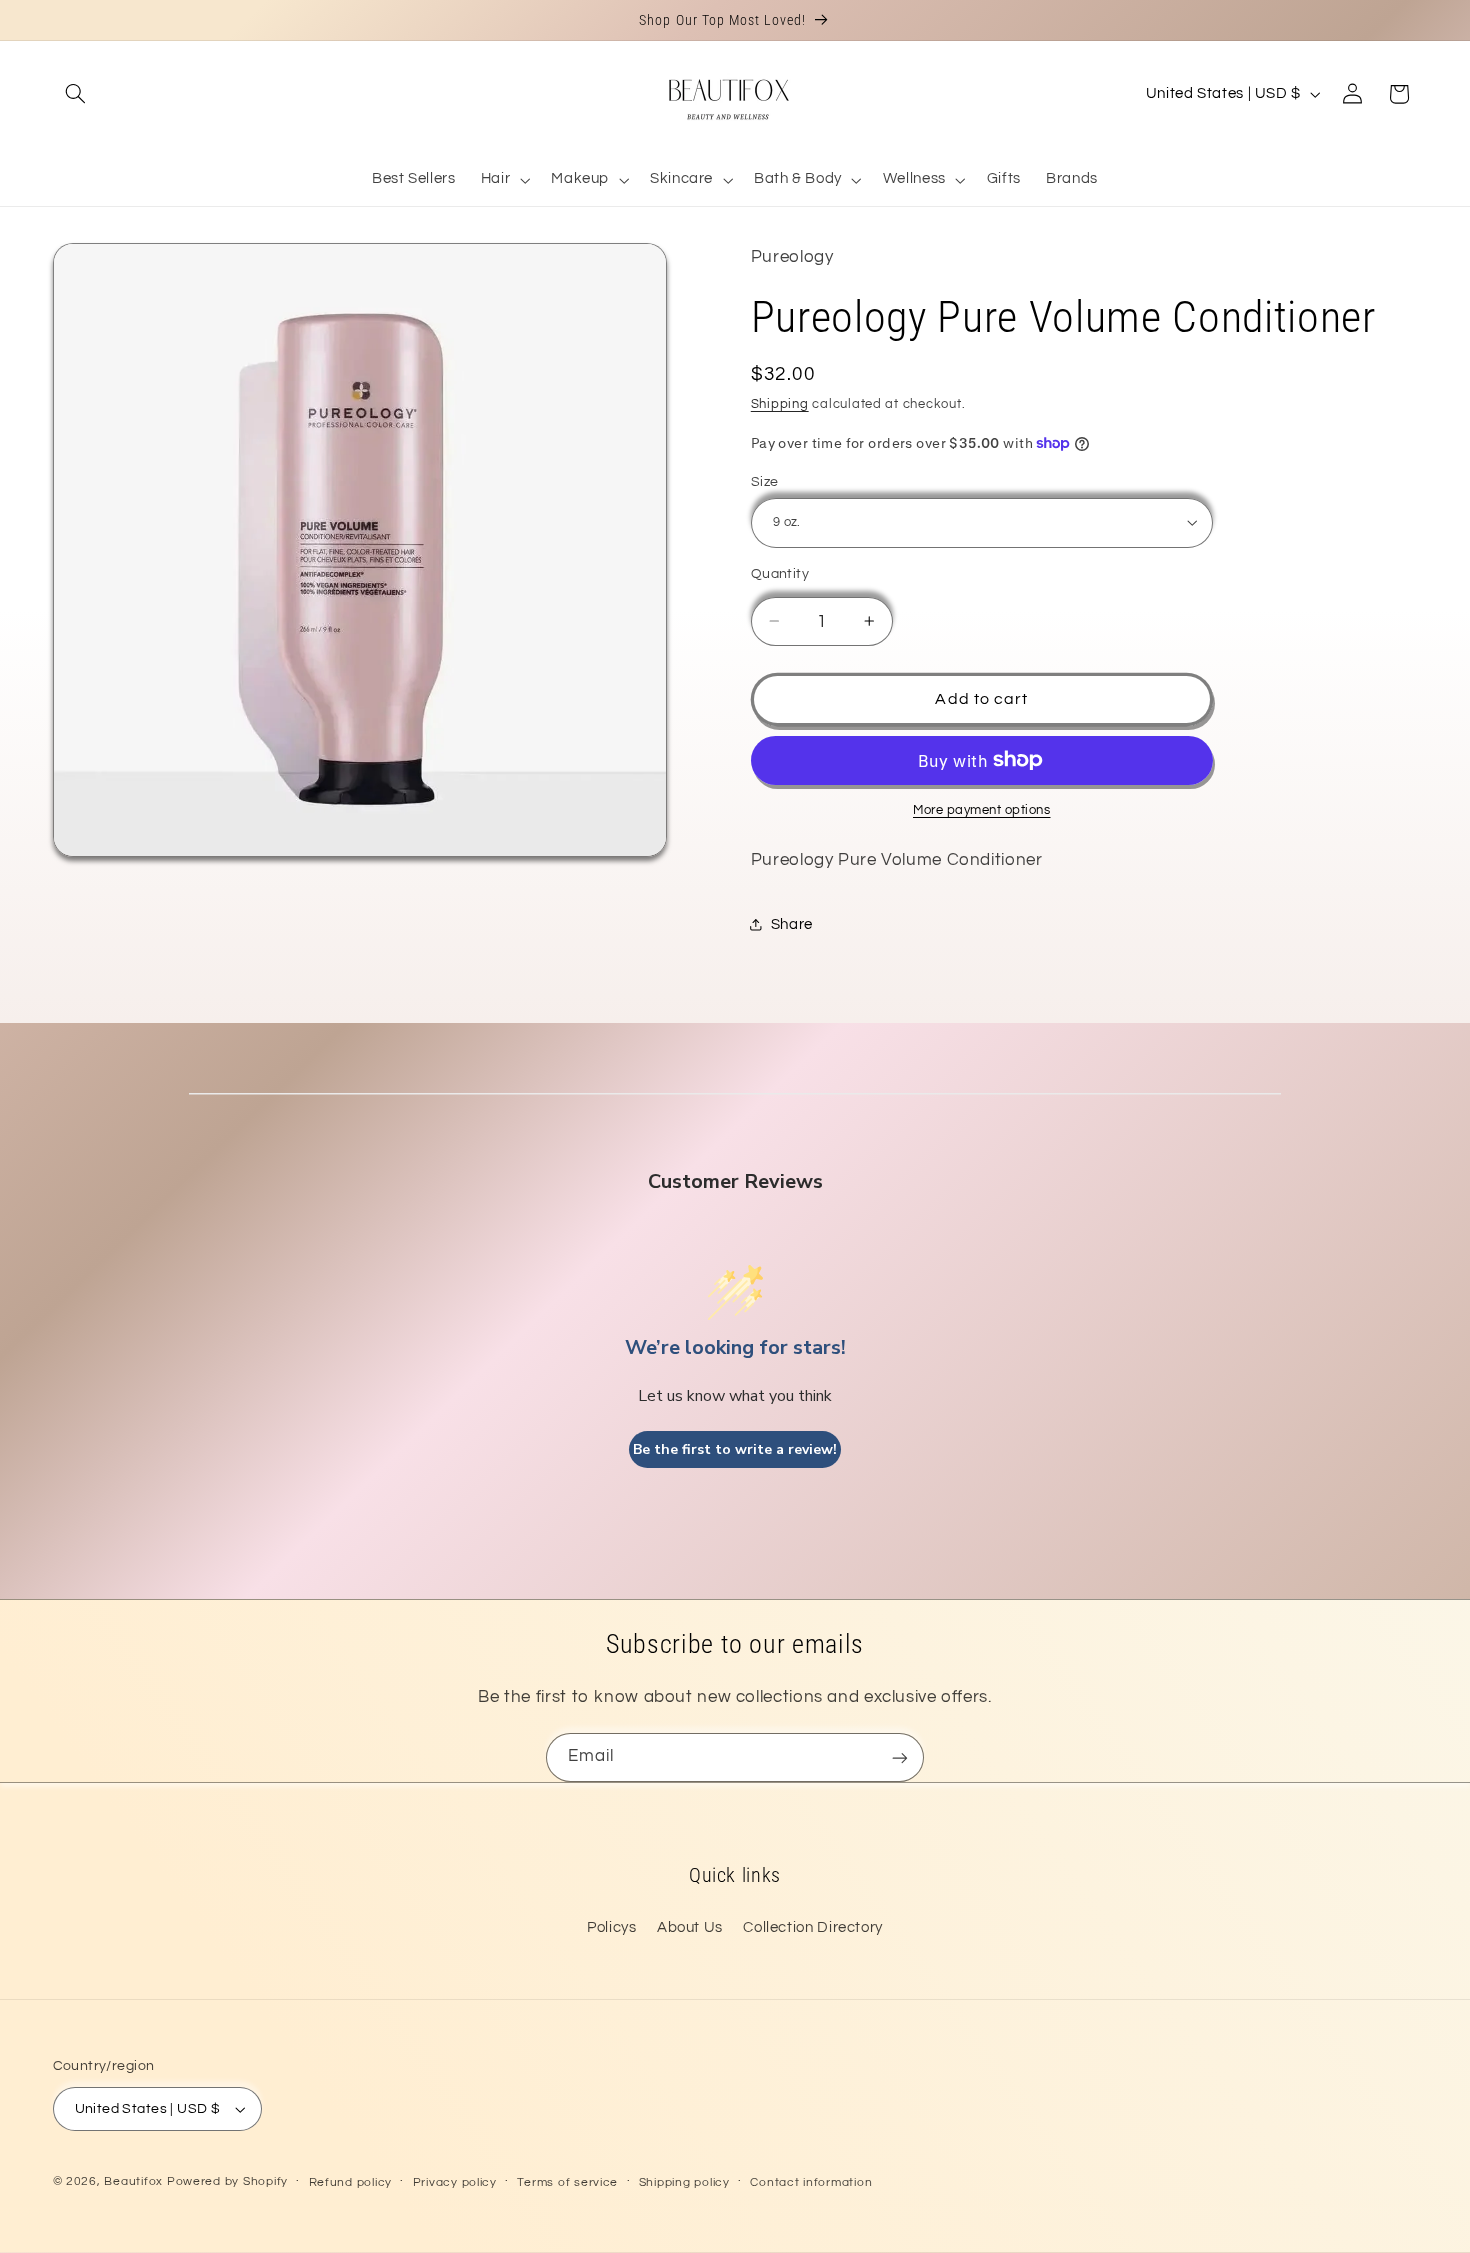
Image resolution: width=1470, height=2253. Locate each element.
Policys (611, 1927)
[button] (76, 94)
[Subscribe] (900, 1757)
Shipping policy (684, 2182)
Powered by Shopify (227, 2181)
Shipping (780, 404)
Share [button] (792, 924)
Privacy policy (455, 2182)
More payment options (982, 809)
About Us (690, 1927)
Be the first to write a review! (735, 1449)
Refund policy (351, 2182)
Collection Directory (813, 1927)
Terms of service (567, 2182)
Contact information (811, 2182)
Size (765, 481)
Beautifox (133, 2181)
